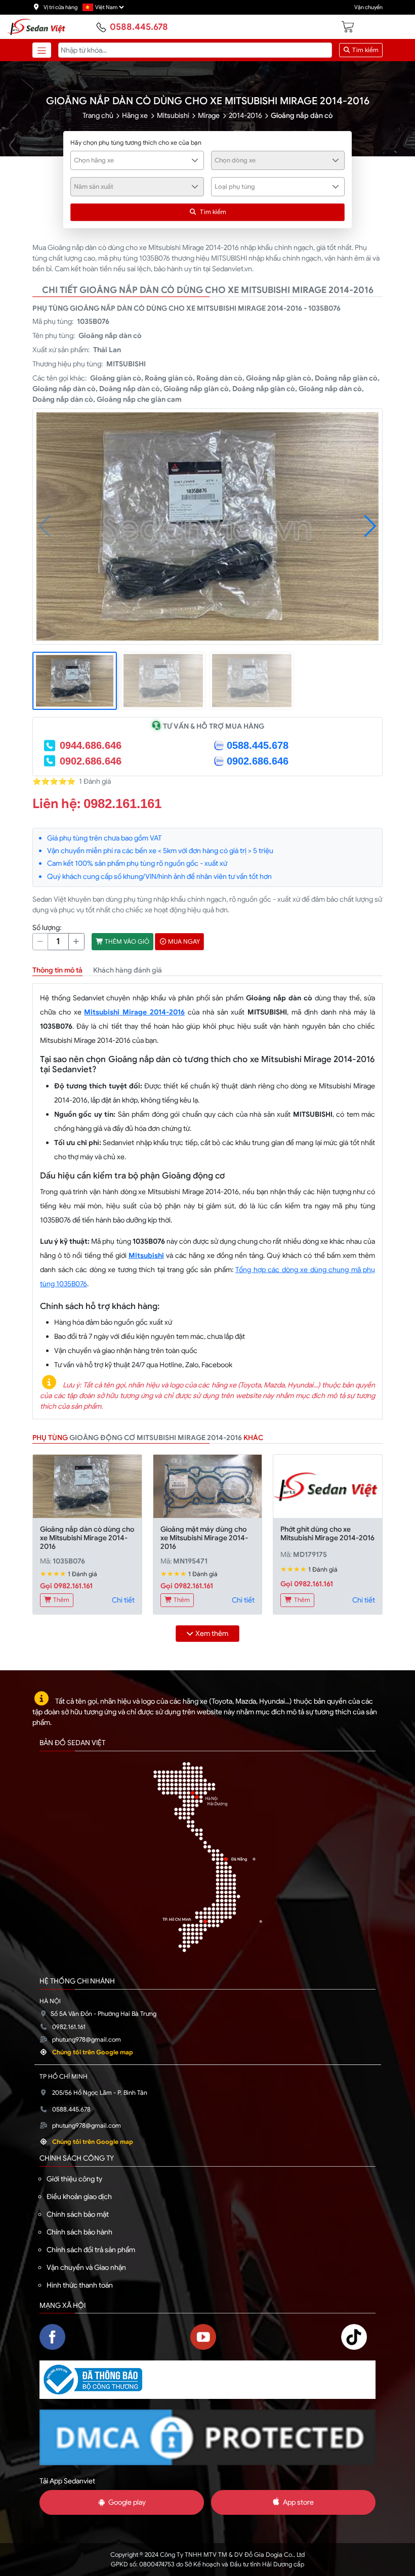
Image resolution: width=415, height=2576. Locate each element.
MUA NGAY (183, 942)
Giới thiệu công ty (74, 2179)
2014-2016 (245, 115)
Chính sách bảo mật (78, 2214)
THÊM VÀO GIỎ (126, 942)
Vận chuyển (368, 7)
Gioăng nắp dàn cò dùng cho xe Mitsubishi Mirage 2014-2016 (87, 1538)
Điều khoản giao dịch (79, 2197)
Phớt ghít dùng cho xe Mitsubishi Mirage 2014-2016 (327, 1533)
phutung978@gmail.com (87, 2040)
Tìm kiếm (365, 50)
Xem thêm (212, 1633)
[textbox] (132, 160)
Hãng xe (135, 115)
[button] (370, 526)
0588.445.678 (139, 27)
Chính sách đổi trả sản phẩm (91, 2250)
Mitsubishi (173, 115)
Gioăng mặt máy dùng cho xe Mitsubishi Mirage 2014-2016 (204, 1538)
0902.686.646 (91, 761)
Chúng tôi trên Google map (93, 2052)
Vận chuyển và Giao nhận (86, 2267)
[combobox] (137, 160)
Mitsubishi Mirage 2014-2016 (134, 1012)
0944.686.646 (91, 745)
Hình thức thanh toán (80, 2285)
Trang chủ (98, 115)
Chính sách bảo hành (79, 2232)
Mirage (209, 115)
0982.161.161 (122, 804)
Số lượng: (47, 927)
